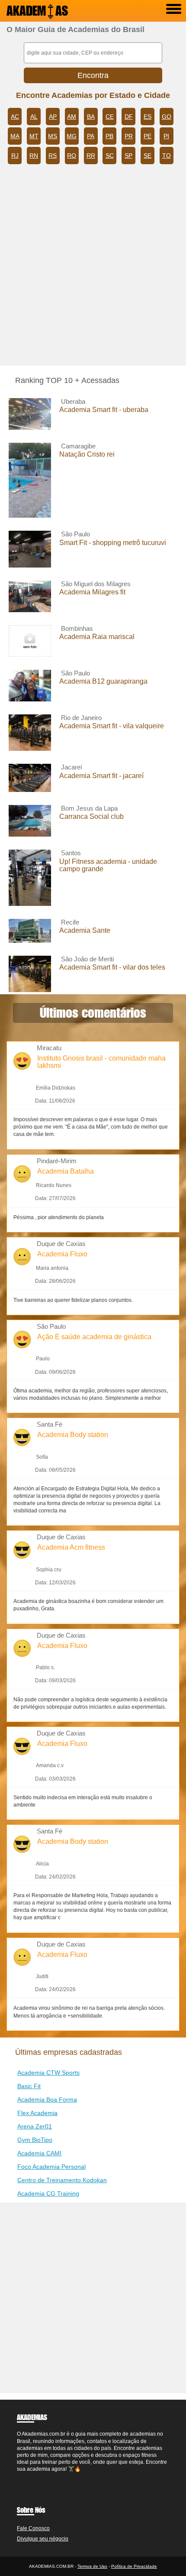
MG (72, 136)
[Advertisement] (93, 268)
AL (34, 117)
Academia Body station (73, 1435)
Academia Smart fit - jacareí (101, 776)
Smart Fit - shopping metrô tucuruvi (113, 543)
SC (110, 156)
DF (129, 117)
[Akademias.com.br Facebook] (19, 2476)
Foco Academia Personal (51, 2167)
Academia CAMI (39, 2153)
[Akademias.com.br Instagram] (26, 2476)
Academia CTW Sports (48, 2073)
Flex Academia (37, 2113)
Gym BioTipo (35, 2140)
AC (15, 117)
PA (91, 136)
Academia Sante (85, 930)
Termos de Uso (92, 2566)
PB (109, 136)
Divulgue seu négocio (43, 2539)
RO (72, 156)
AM (72, 117)
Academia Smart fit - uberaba (104, 410)
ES (148, 117)
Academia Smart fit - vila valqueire (112, 726)
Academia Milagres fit (92, 592)
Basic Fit (29, 2086)
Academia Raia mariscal (97, 637)
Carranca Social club (91, 816)
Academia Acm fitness (71, 1547)
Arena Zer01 (35, 2126)
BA (91, 117)
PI (166, 136)
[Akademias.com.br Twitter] (22, 2476)
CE (110, 117)
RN (34, 156)
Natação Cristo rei (87, 454)
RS (53, 156)
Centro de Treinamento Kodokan (62, 2180)
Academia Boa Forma (47, 2099)
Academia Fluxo (62, 1254)
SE (148, 156)
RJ (15, 156)
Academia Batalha (66, 1171)
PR (129, 136)
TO (167, 156)
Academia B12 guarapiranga (103, 681)
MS (53, 136)
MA (15, 136)
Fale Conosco (33, 2528)
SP (128, 156)
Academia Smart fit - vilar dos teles (112, 967)
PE (148, 136)
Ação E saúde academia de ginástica (94, 1337)
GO (167, 117)
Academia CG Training (48, 2193)
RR (91, 156)
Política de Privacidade (134, 2566)
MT (34, 136)
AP (53, 117)
